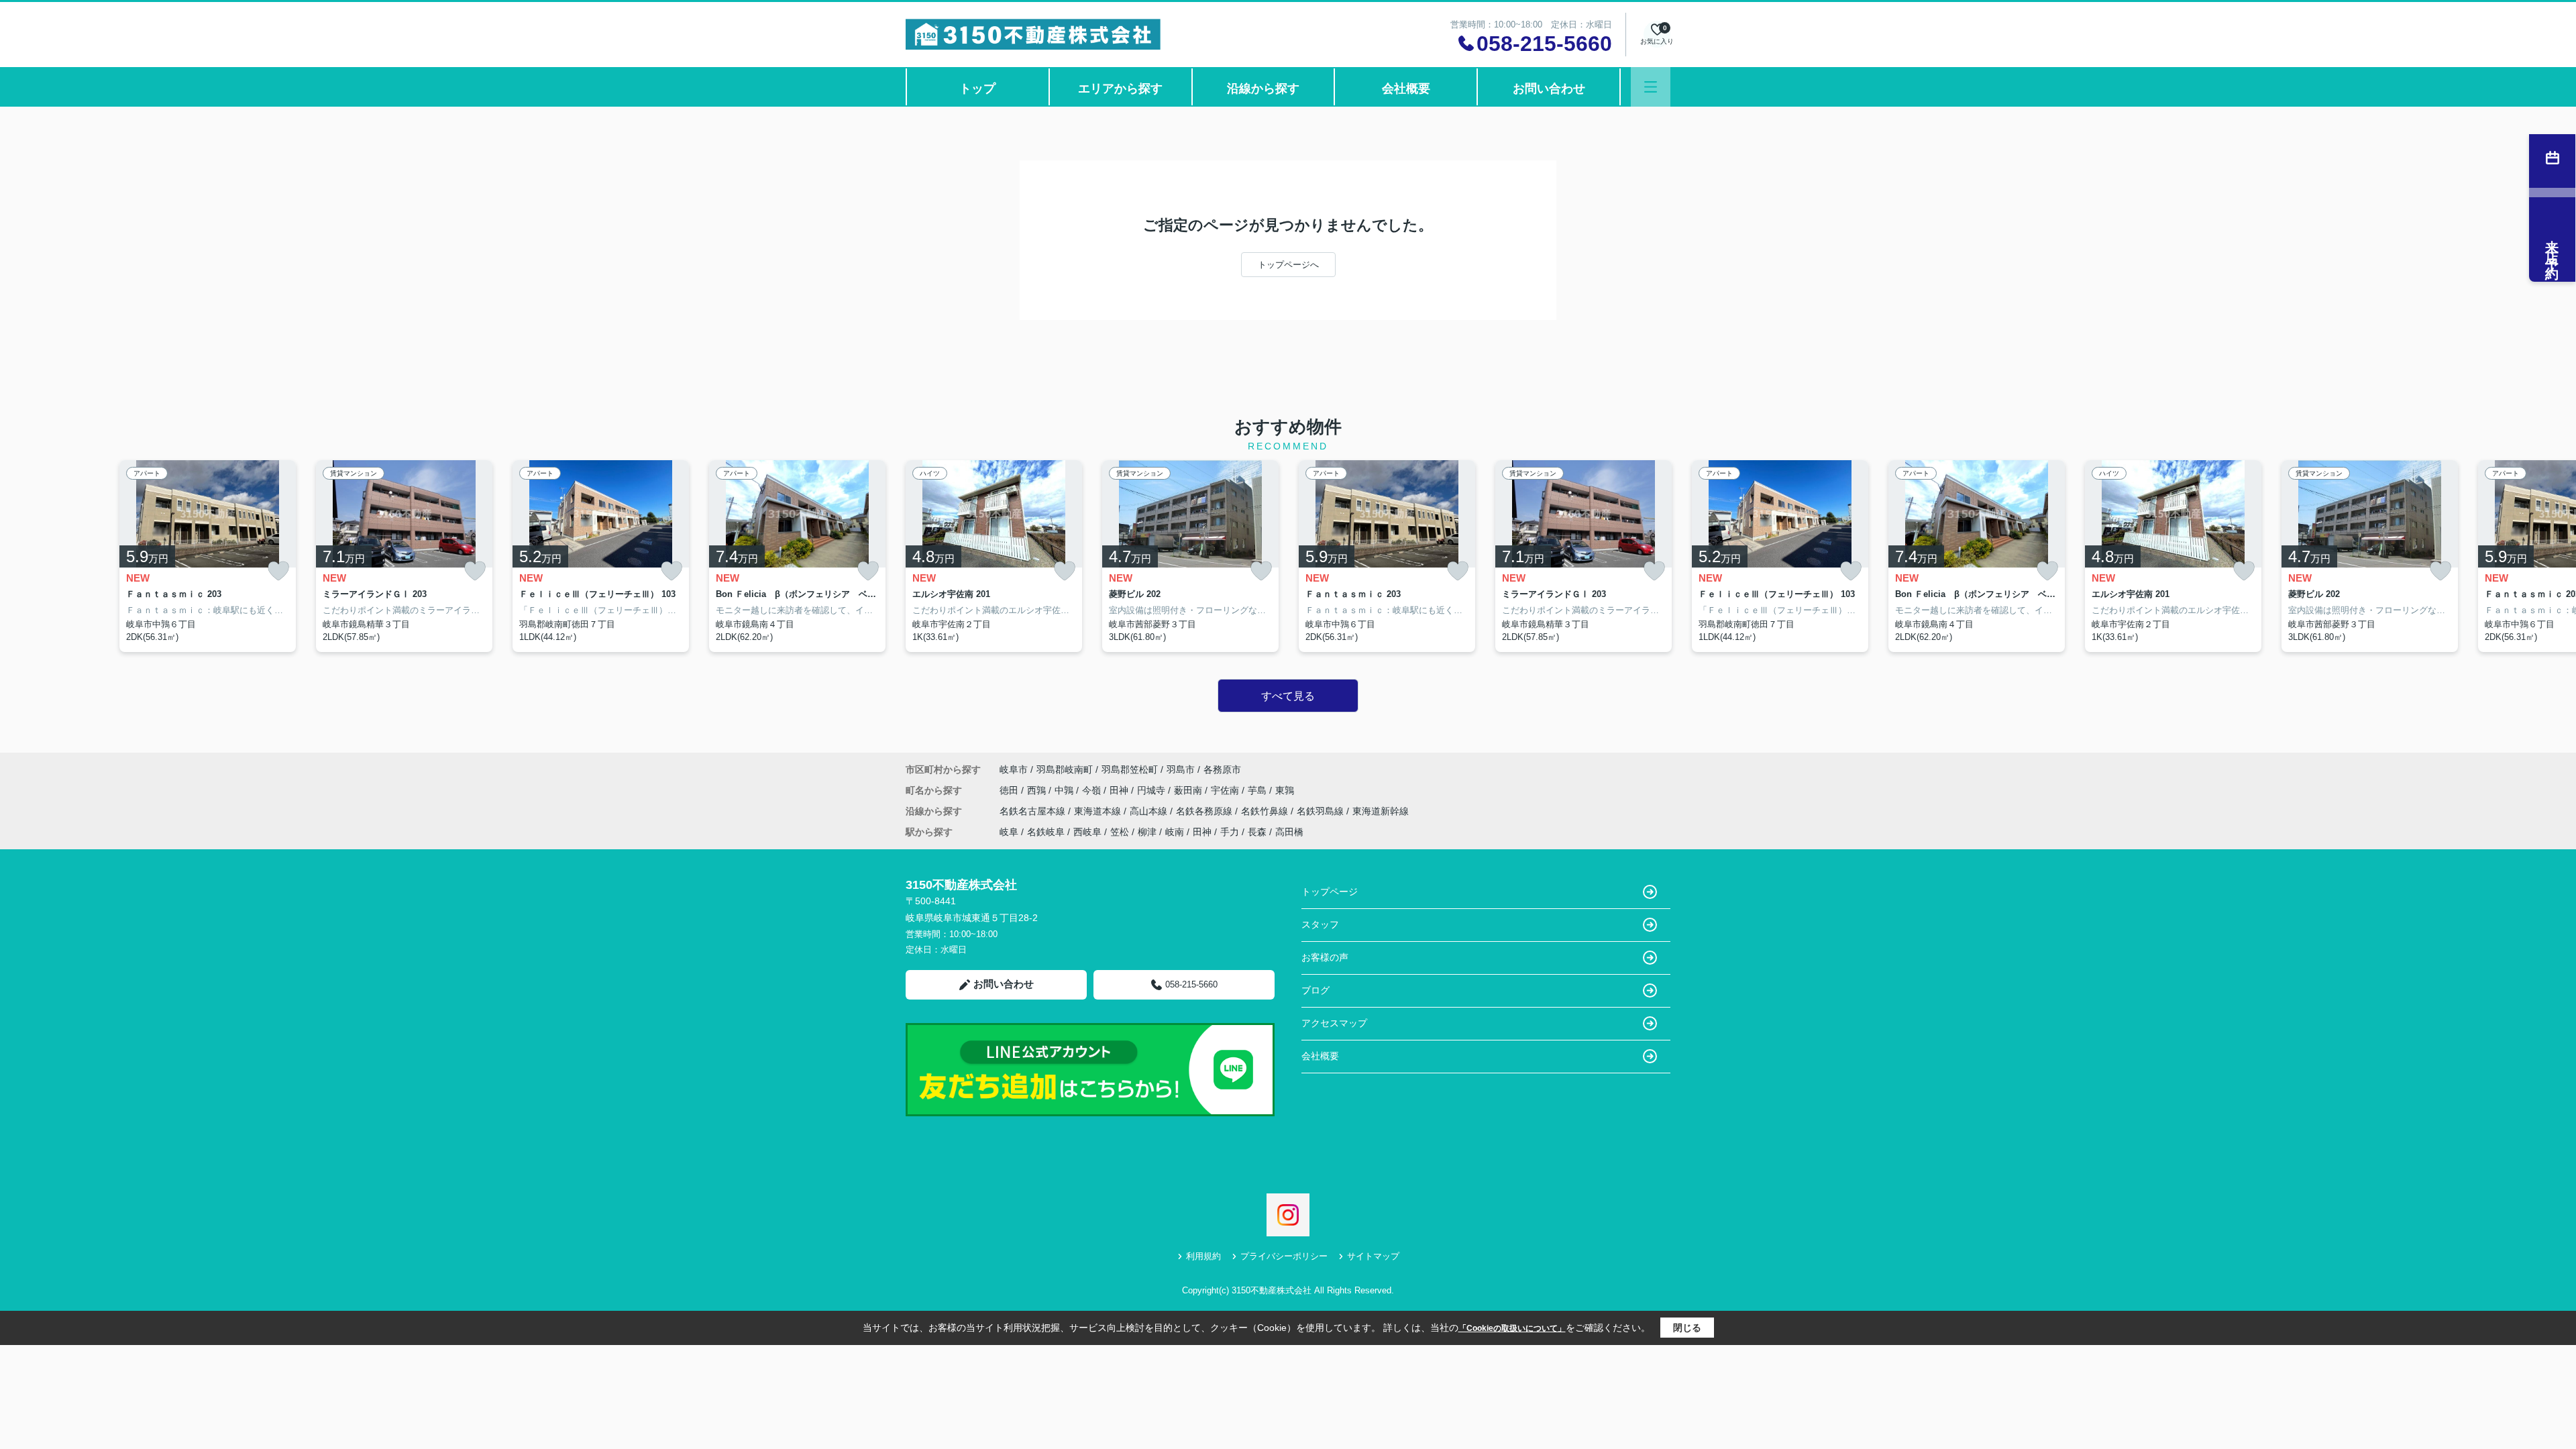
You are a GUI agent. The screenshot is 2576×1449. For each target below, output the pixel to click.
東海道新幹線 (1381, 811)
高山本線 (1150, 811)
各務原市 (1222, 769)
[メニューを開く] (1651, 87)
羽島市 (1181, 769)
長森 (1257, 832)
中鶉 (1065, 790)
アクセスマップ (1334, 1023)
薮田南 (1189, 790)
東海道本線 (1099, 811)
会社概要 (1406, 89)
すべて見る (1288, 696)
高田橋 (1289, 832)
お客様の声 (1325, 957)
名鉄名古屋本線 (1034, 811)
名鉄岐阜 (1046, 832)
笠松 (1120, 832)
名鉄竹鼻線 (1266, 811)
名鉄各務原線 (1205, 811)
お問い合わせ (1549, 89)
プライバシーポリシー (1284, 1256)
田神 (1120, 790)
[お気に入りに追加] (278, 571)
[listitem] (994, 556)
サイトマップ (1373, 1256)
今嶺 (1093, 790)
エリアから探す (1120, 89)
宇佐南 (1226, 790)
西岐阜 (1087, 832)
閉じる (1687, 1328)
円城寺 (1152, 790)
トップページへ (1288, 265)
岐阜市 (1014, 769)
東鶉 (1285, 790)
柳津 (1147, 832)
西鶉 (1038, 790)
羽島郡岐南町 (1065, 769)
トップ (977, 89)
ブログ (1316, 990)
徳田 (1010, 790)
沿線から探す (1263, 89)
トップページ (1330, 892)
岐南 (1175, 832)
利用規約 (1203, 1256)
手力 (1230, 832)
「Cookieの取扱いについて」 (1512, 1328)
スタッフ (1320, 924)
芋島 (1258, 790)
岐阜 (1009, 832)
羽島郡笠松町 (1130, 769)
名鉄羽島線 (1322, 811)
